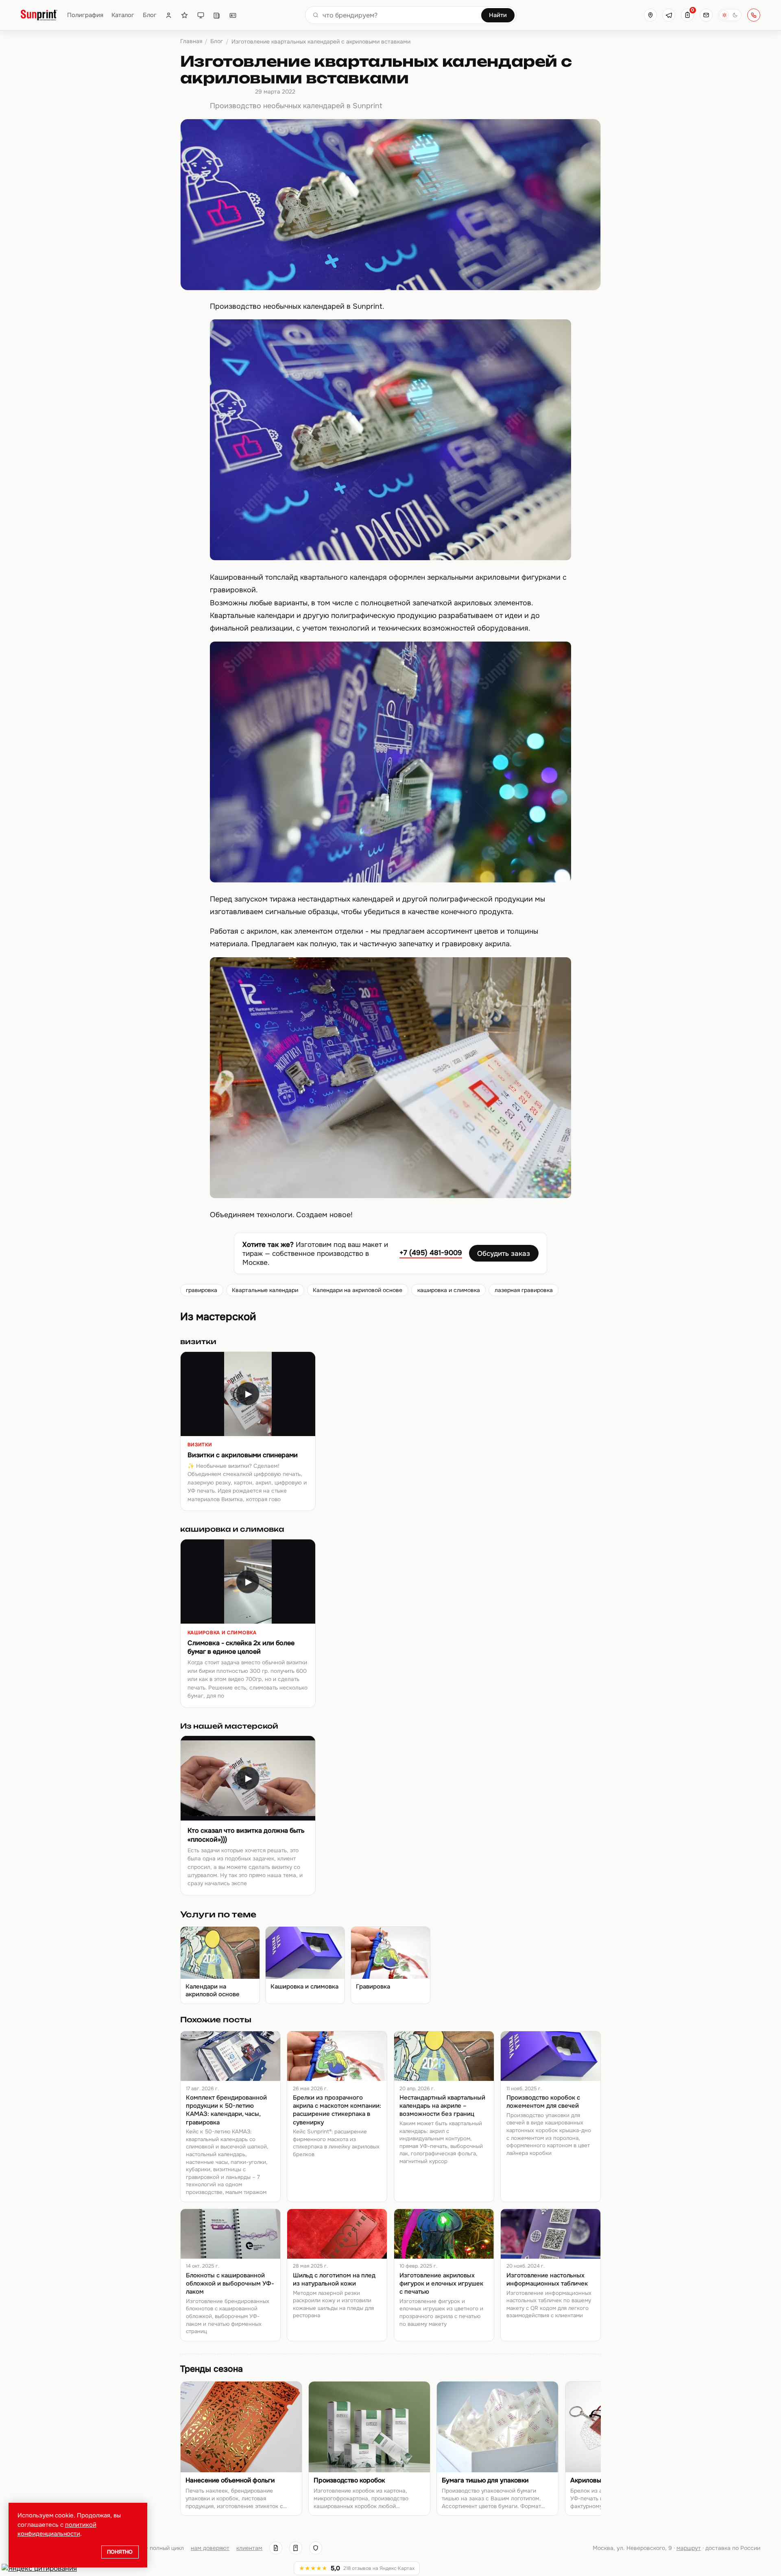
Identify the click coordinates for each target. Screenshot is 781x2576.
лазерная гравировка (524, 1290)
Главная (191, 41)
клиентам (249, 2548)
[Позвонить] (754, 15)
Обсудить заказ (504, 1253)
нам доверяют (210, 2548)
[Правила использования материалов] (296, 2548)
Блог (150, 15)
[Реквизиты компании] (276, 2548)
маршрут (689, 2548)
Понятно (120, 2552)
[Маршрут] (650, 15)
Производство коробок (349, 2480)
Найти (498, 15)
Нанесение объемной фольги (230, 2480)
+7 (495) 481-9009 (431, 1253)
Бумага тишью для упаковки (485, 2480)
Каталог (123, 15)
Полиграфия (85, 15)
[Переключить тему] (730, 15)
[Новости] (217, 15)
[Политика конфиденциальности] (316, 2548)
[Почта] (706, 15)
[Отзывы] (184, 15)
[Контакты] (233, 15)
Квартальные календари (265, 1290)
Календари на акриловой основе (358, 1290)
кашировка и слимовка (449, 1290)
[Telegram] (669, 15)
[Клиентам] (169, 15)
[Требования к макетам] (201, 15)
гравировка (202, 1290)
